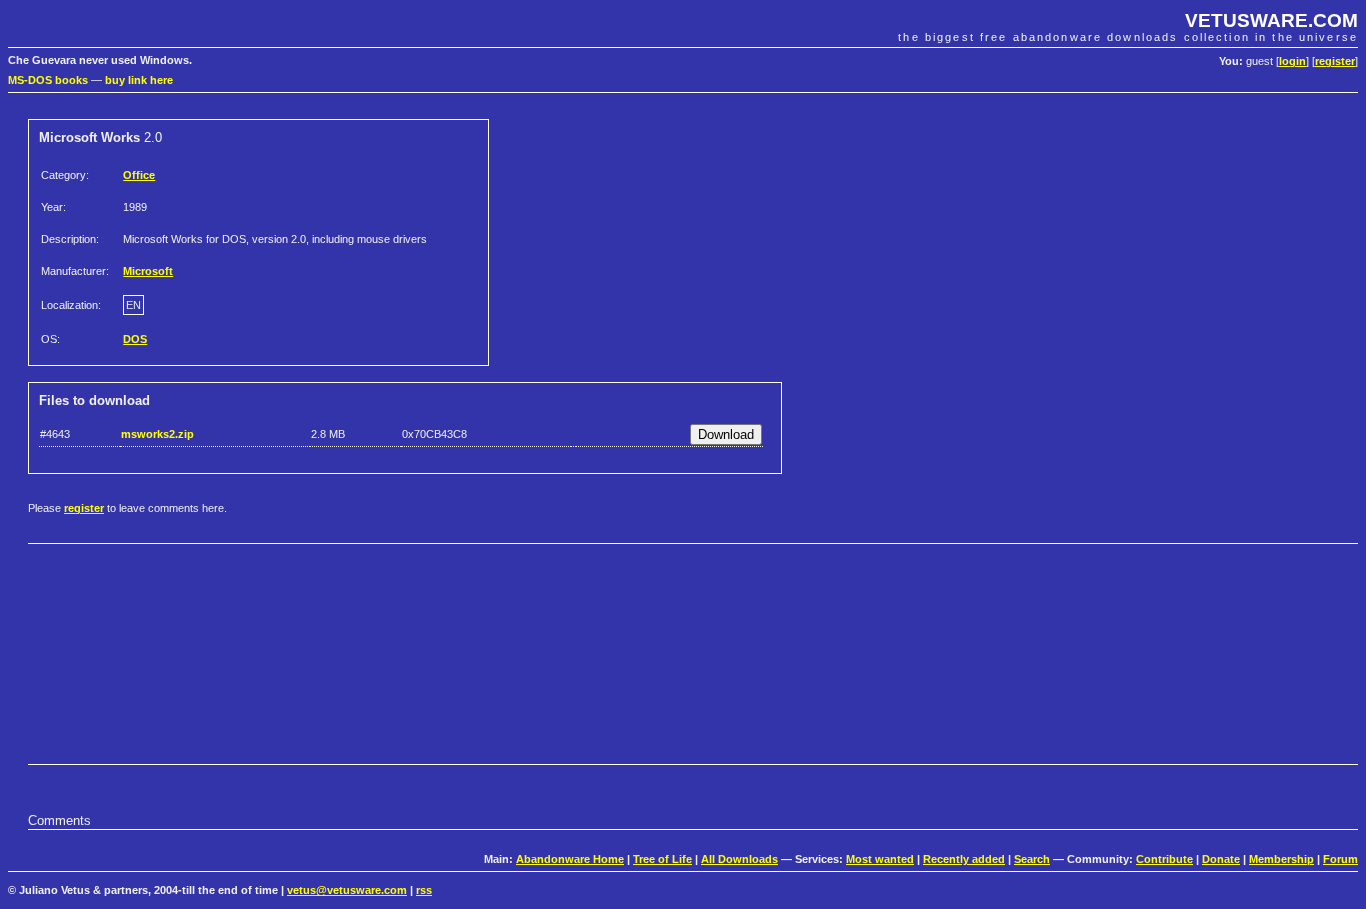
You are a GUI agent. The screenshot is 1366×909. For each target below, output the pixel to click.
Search (1032, 859)
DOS (135, 339)
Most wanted (880, 859)
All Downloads (739, 859)
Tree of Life (662, 859)
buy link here (139, 80)
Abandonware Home (570, 859)
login (1292, 61)
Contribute (1164, 859)
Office (139, 175)
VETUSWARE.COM (1271, 20)
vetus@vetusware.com (347, 890)
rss (424, 890)
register (1335, 61)
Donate (1221, 859)
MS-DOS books (48, 80)
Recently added (964, 859)
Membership (1281, 859)
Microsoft (148, 271)
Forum (1340, 859)
